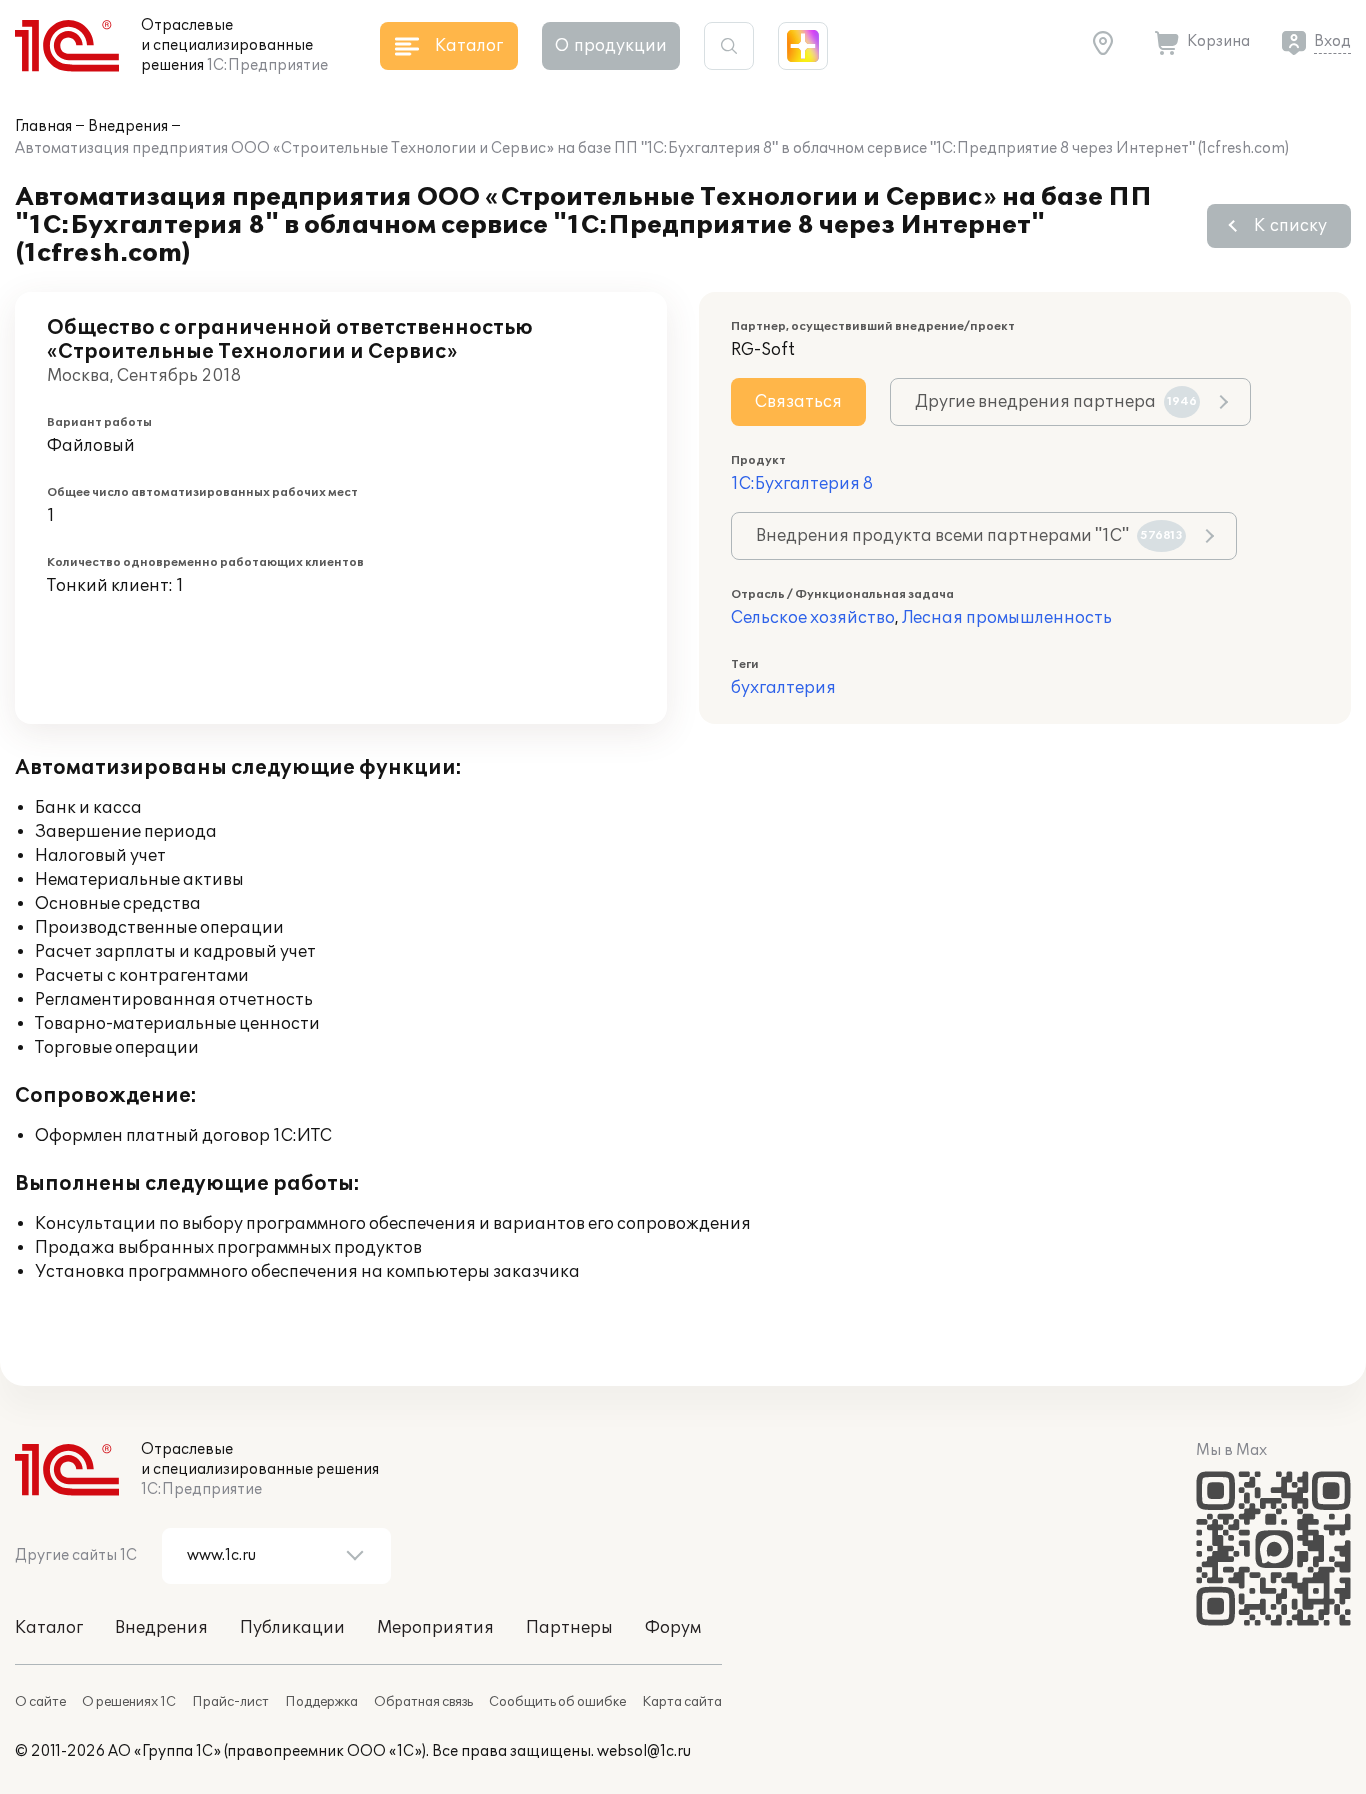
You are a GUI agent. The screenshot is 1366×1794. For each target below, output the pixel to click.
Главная (43, 126)
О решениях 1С (129, 1702)
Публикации (292, 1628)
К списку (1290, 226)
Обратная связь (423, 1702)
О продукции (611, 46)
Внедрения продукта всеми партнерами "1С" (969, 536)
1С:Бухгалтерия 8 (802, 484)
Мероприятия (435, 1628)
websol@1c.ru (644, 1751)
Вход (1332, 41)
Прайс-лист (230, 1702)
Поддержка (321, 1702)
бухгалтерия (783, 688)
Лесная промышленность (1007, 618)
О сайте (40, 1702)
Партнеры (569, 1628)
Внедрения (128, 126)
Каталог (49, 1628)
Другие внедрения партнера (1056, 402)
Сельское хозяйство (813, 618)
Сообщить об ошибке (557, 1702)
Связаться (798, 402)
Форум (673, 1628)
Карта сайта (682, 1702)
